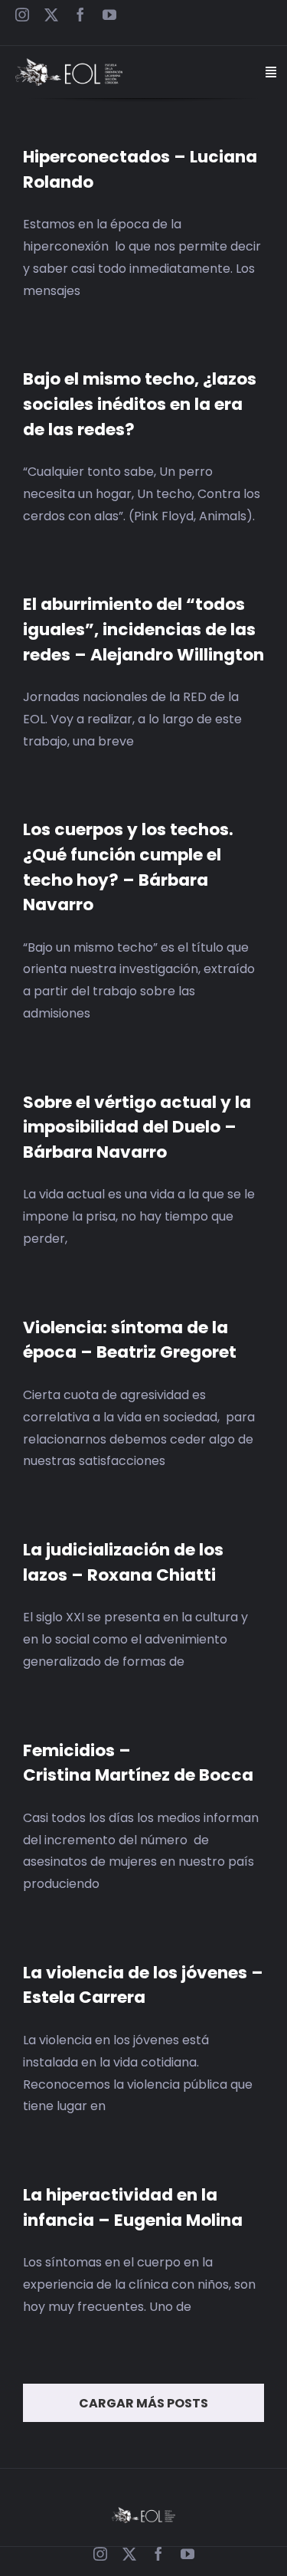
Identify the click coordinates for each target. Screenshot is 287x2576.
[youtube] (109, 15)
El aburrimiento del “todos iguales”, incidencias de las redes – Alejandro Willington (143, 629)
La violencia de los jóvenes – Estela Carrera (143, 1985)
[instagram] (22, 15)
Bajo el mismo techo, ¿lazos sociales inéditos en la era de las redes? (140, 404)
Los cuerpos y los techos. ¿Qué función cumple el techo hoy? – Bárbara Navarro (128, 867)
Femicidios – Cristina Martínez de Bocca (138, 1763)
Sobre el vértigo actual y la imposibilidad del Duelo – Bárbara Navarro (137, 1127)
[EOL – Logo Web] (69, 64)
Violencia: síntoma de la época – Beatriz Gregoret (130, 1340)
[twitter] (51, 15)
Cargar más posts (143, 2403)
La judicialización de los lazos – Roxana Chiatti (123, 1562)
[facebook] (80, 15)
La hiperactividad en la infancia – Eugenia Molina (133, 2207)
